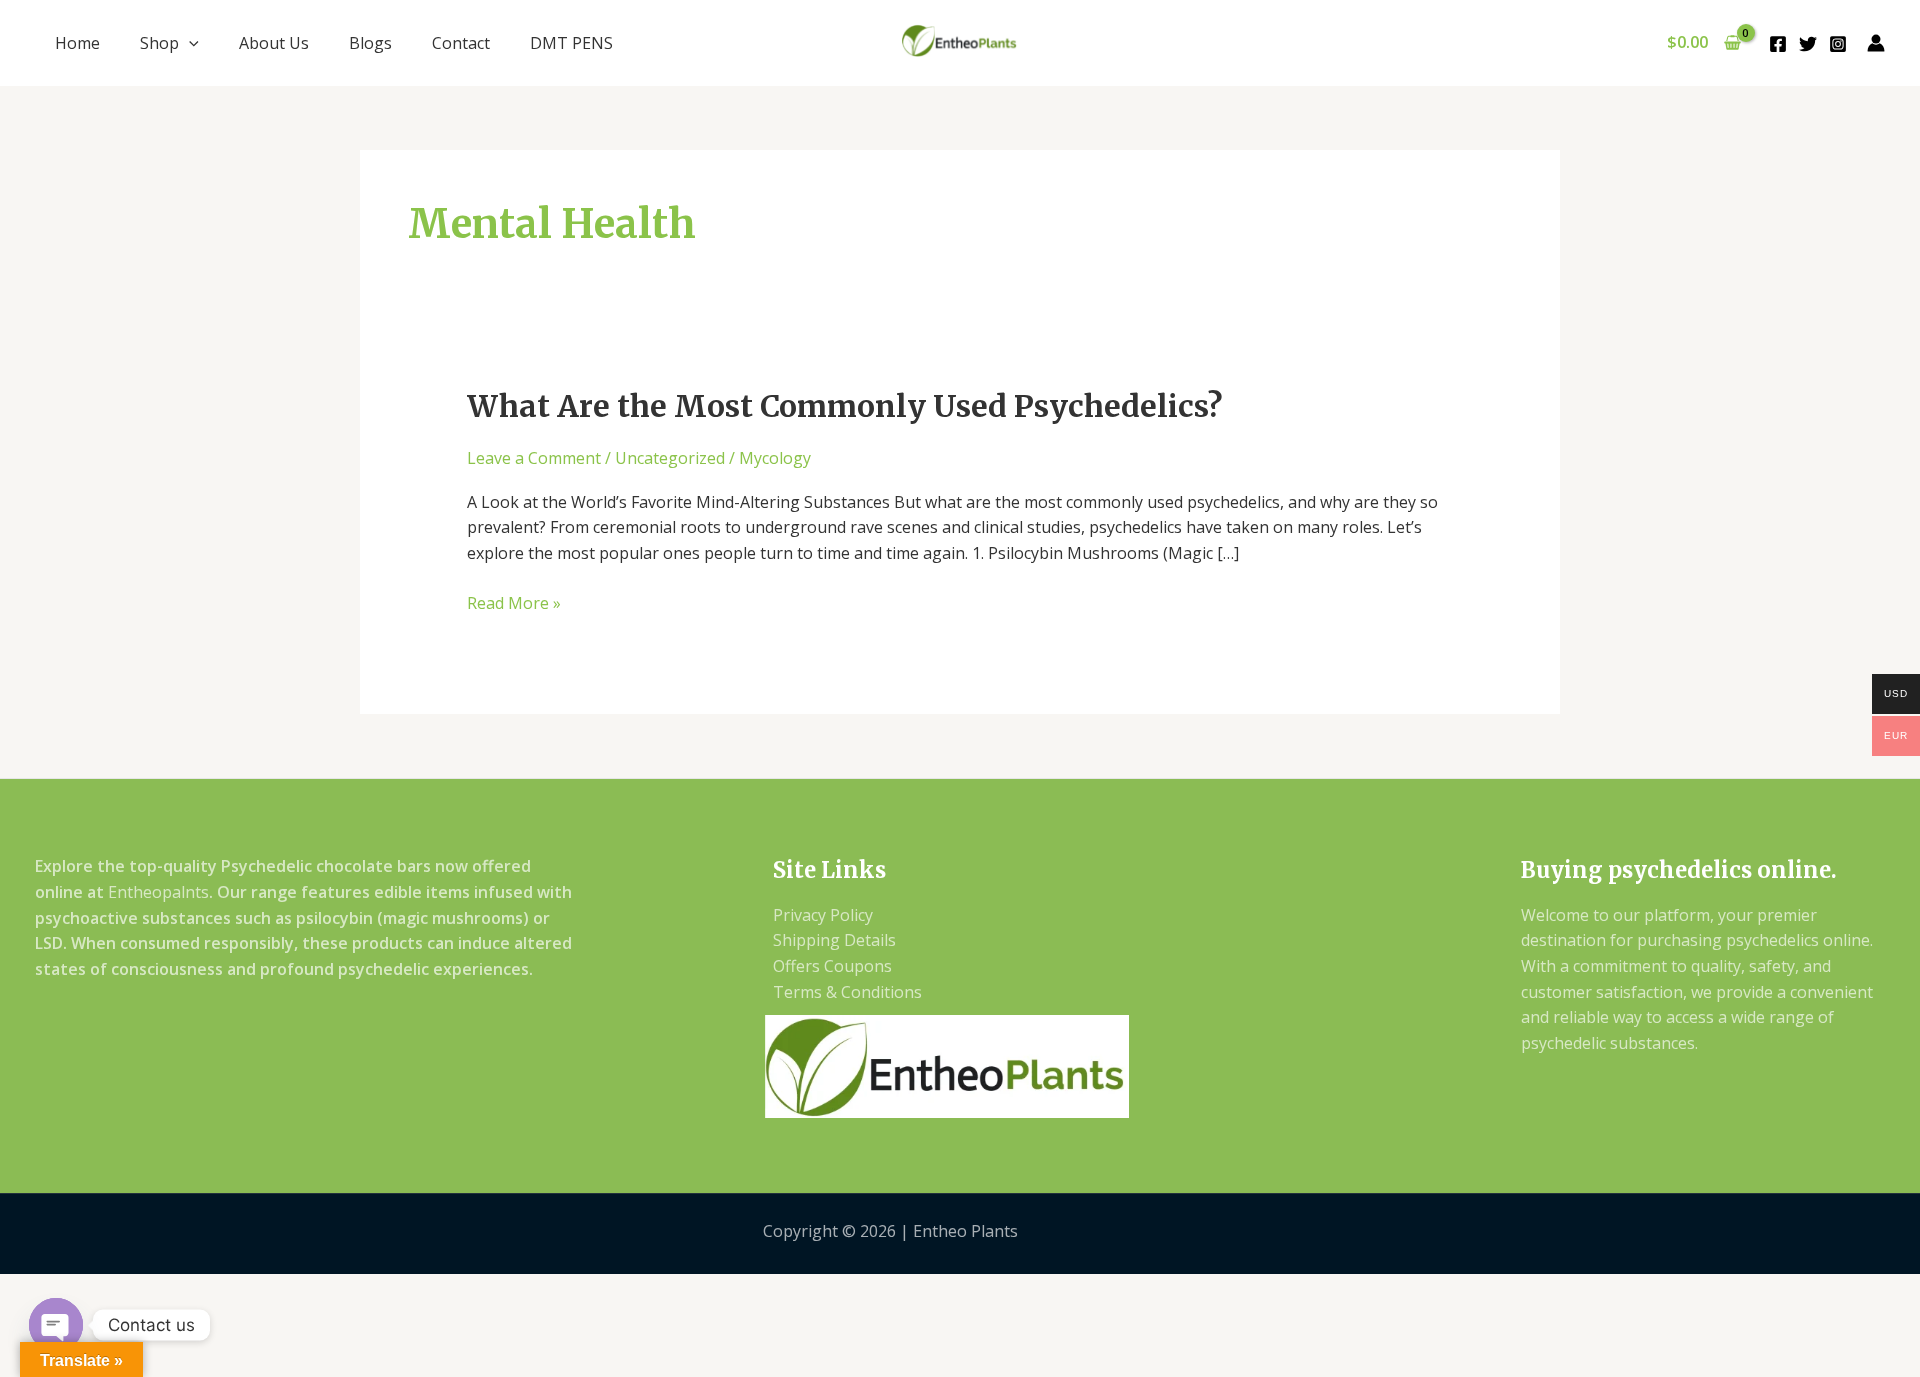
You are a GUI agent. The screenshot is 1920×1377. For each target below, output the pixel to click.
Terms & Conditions (847, 992)
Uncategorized (670, 458)
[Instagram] (1838, 44)
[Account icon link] (1876, 43)
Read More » (514, 602)
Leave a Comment (534, 458)
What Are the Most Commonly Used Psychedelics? (844, 406)
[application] (189, 43)
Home (77, 43)
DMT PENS (571, 43)
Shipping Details (834, 940)
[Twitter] (1808, 44)
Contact (461, 43)
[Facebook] (1778, 44)
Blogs (370, 43)
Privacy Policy (823, 915)
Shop (159, 43)
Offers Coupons (832, 966)
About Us (274, 43)
